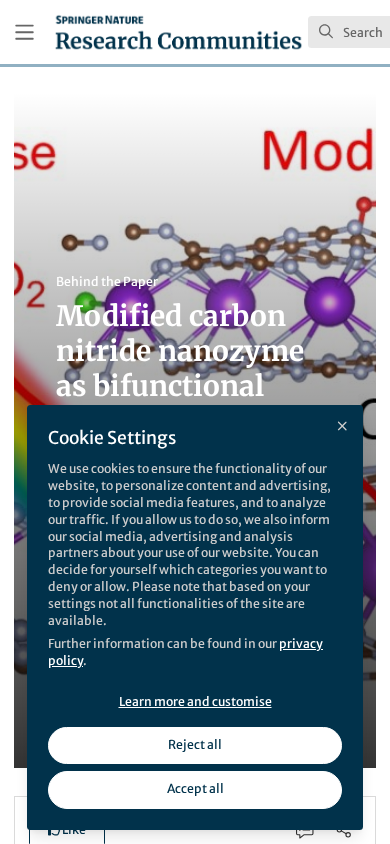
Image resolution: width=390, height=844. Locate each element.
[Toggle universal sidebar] (24, 32)
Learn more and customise (195, 701)
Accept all (195, 788)
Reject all (195, 744)
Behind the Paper (107, 281)
